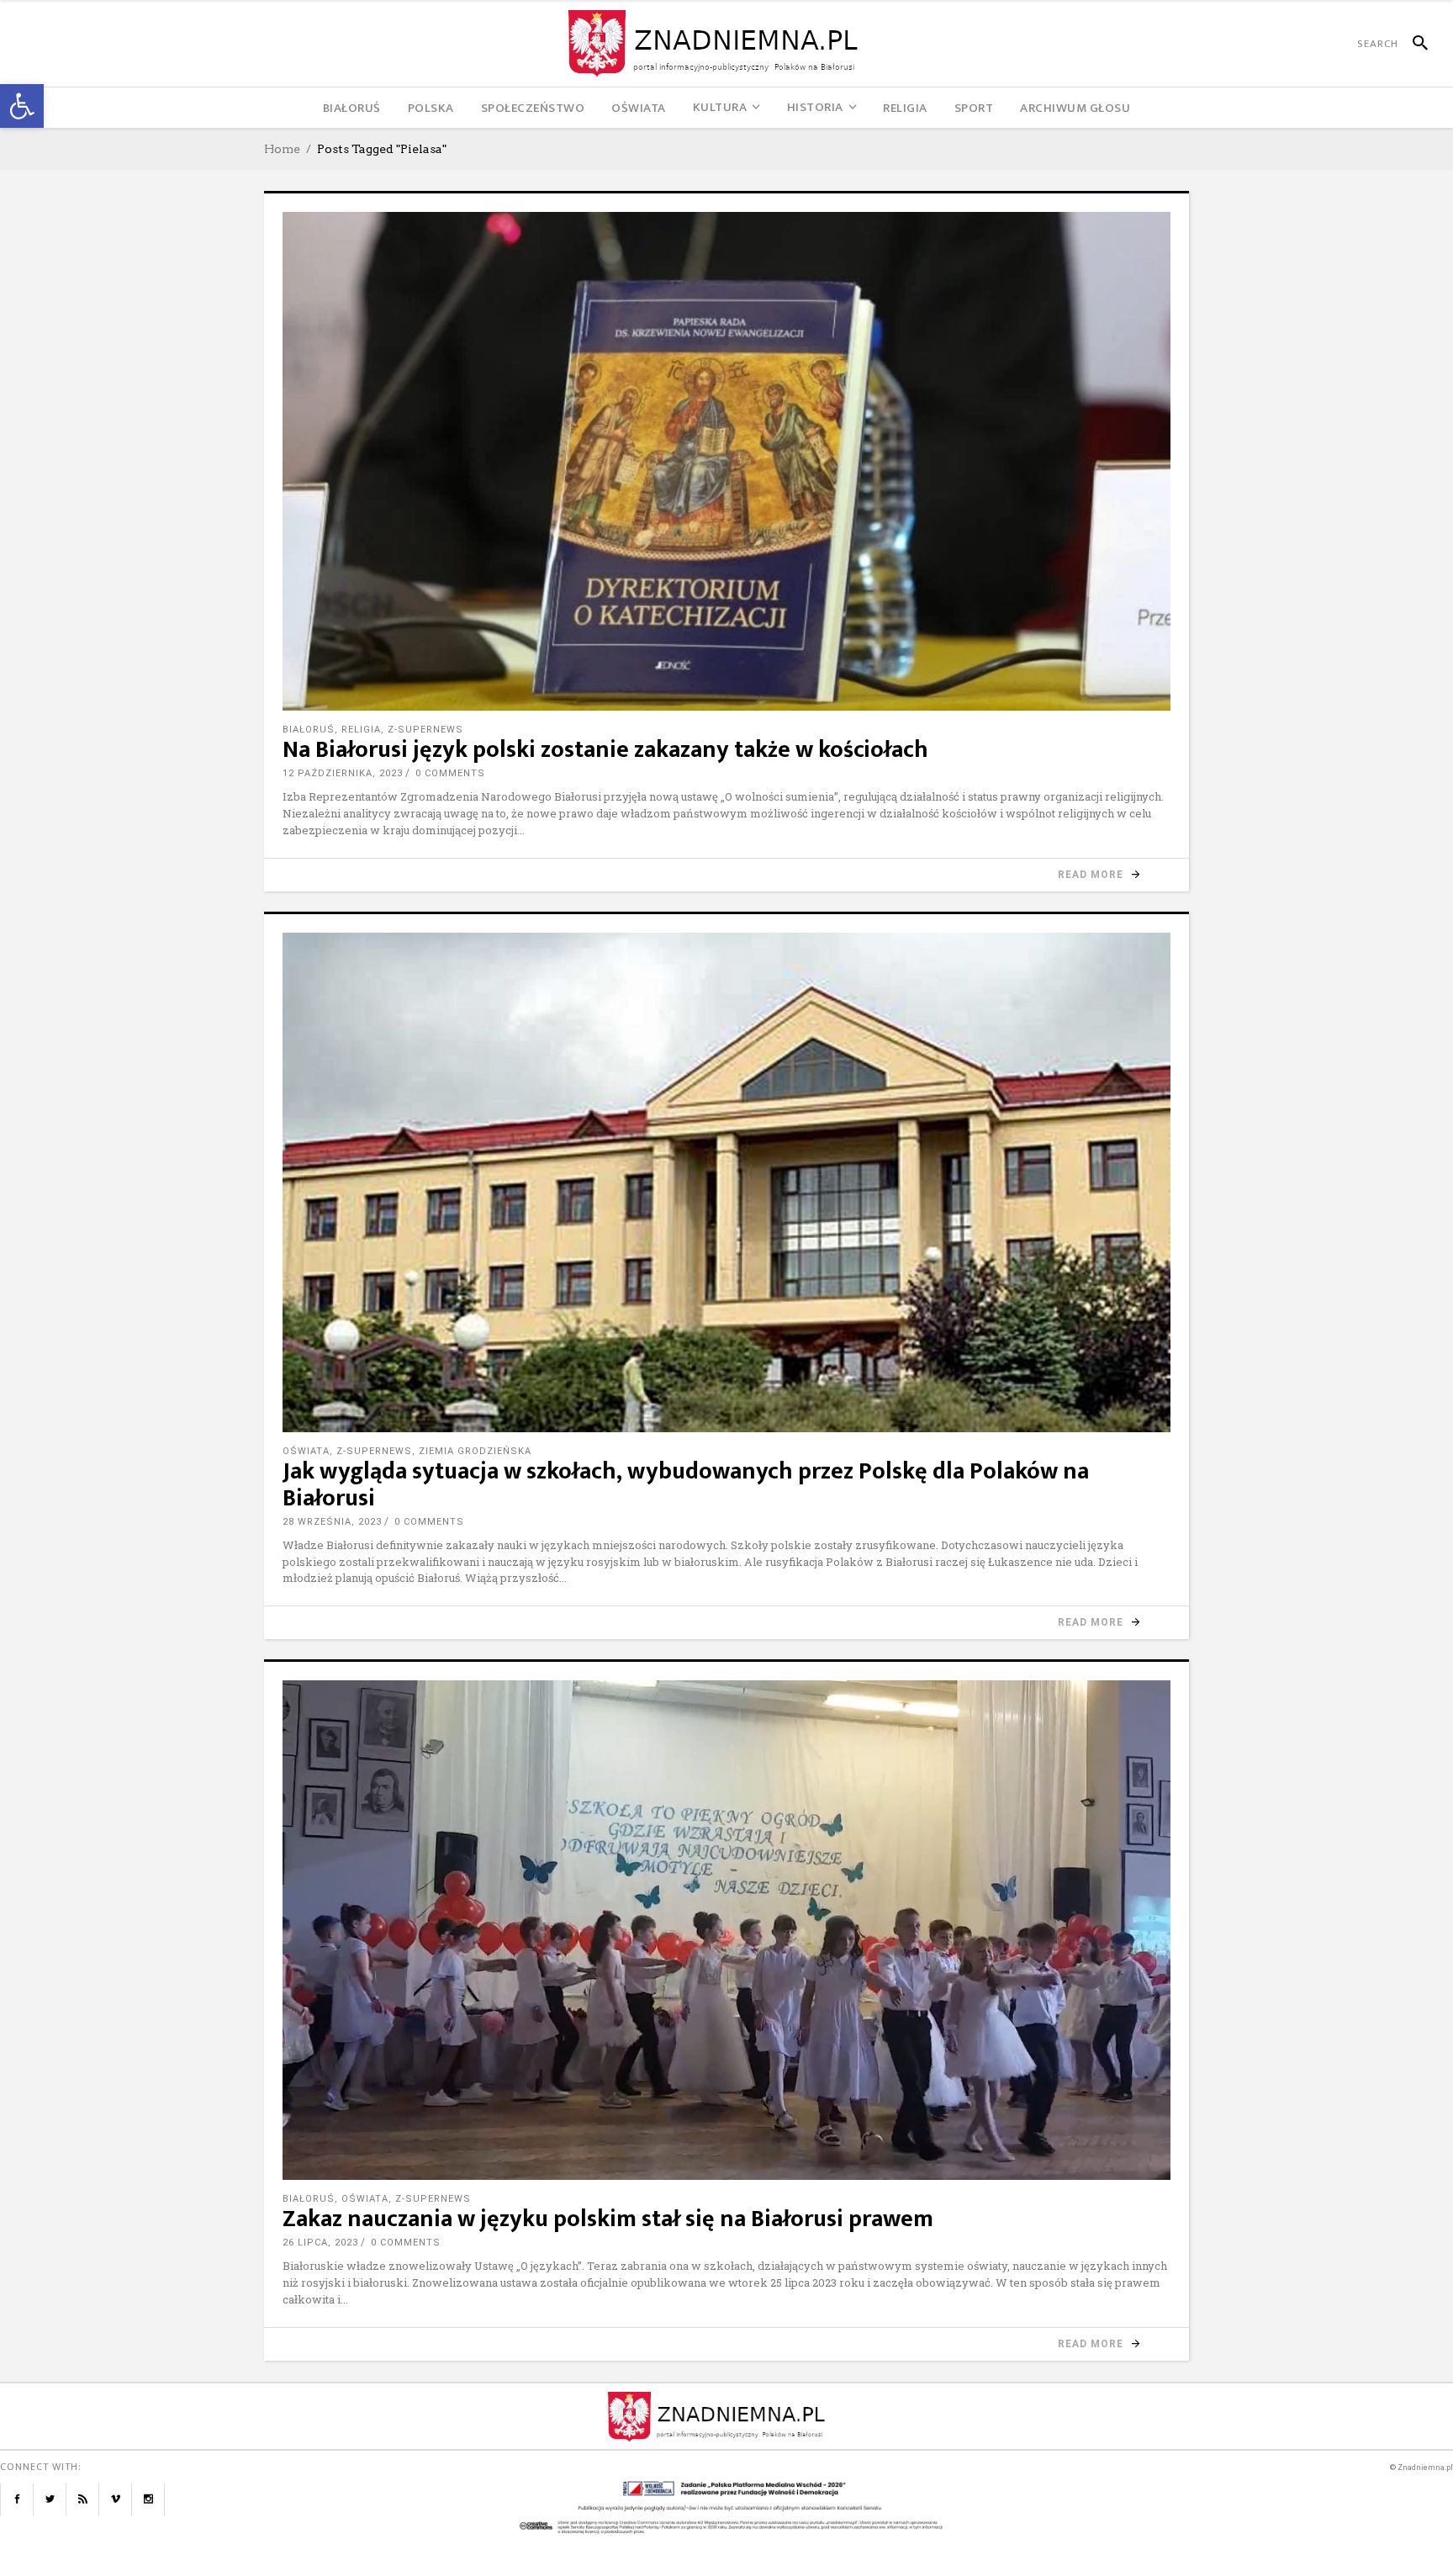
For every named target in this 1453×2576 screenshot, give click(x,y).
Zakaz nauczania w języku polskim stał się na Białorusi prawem (608, 2219)
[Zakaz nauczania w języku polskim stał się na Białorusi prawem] (726, 1930)
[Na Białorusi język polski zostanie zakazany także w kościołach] (726, 461)
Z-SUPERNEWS (425, 730)
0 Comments (450, 773)
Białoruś (309, 730)
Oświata (306, 1451)
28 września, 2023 (332, 1522)
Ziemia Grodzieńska (475, 1451)
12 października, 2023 (343, 773)
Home (282, 149)
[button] (22, 106)
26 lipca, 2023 (320, 2243)
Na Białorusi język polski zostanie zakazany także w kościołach (605, 750)
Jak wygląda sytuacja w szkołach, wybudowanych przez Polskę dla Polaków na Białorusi (686, 1485)
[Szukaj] (1413, 44)
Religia (361, 730)
